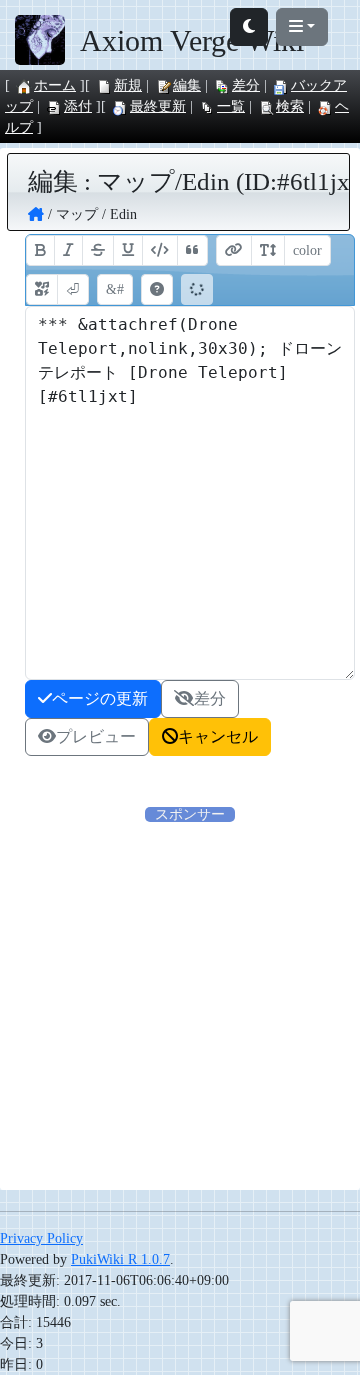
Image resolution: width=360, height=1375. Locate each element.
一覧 (231, 106)
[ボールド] (40, 250)
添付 (78, 106)
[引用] (192, 250)
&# (115, 289)
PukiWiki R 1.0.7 (120, 1259)
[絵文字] (42, 289)
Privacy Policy (41, 1238)
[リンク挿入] (234, 250)
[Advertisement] (180, 1005)
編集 (187, 85)
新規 (128, 85)
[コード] (160, 250)
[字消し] (98, 250)
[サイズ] (268, 250)
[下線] (128, 250)
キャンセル (218, 736)
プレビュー (96, 736)
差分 (246, 85)
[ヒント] (157, 289)
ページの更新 (100, 698)
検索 (290, 106)
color (307, 250)
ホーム (55, 85)
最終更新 (158, 106)
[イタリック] (68, 250)
